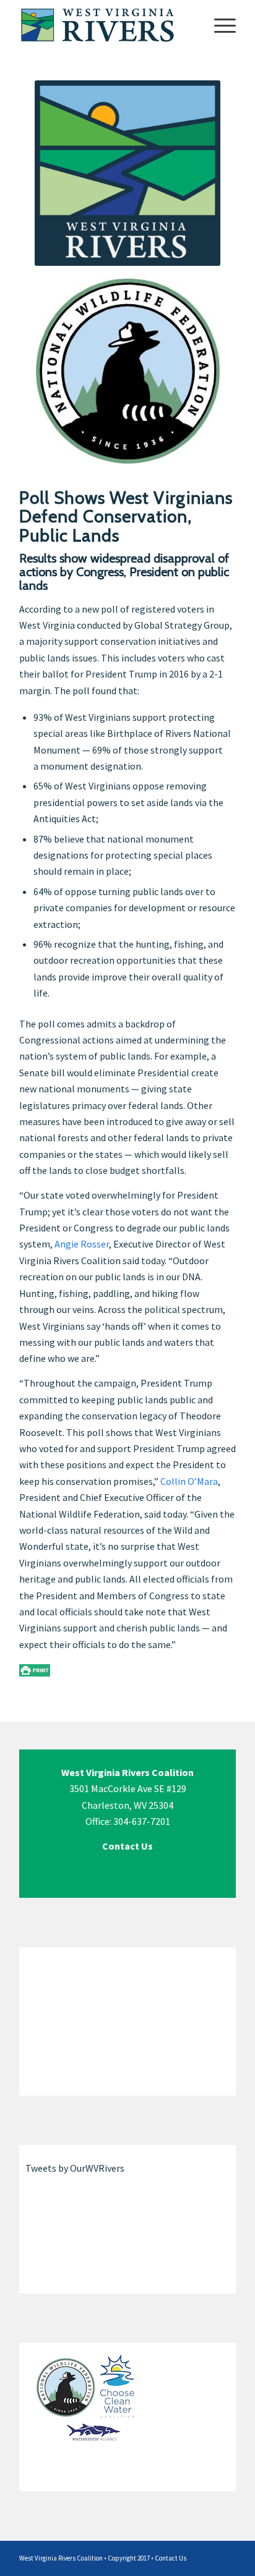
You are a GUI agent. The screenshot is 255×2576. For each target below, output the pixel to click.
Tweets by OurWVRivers (75, 2168)
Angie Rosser (82, 1244)
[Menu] (219, 25)
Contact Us (171, 2558)
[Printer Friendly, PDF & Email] (35, 1670)
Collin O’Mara (189, 1481)
